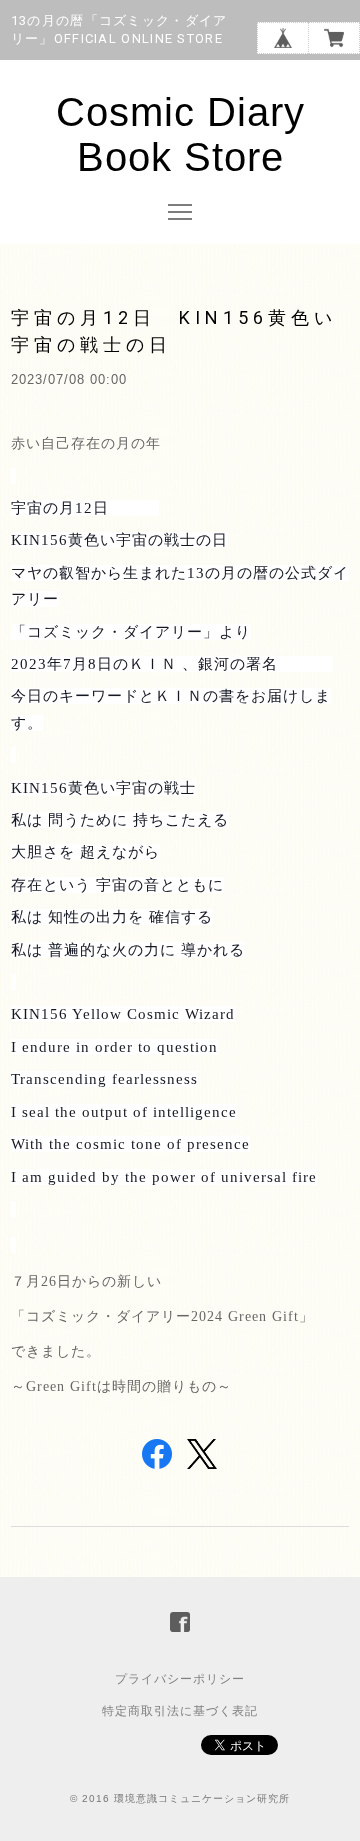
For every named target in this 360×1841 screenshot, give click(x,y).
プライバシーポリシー (180, 1679)
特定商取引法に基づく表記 (180, 1711)
